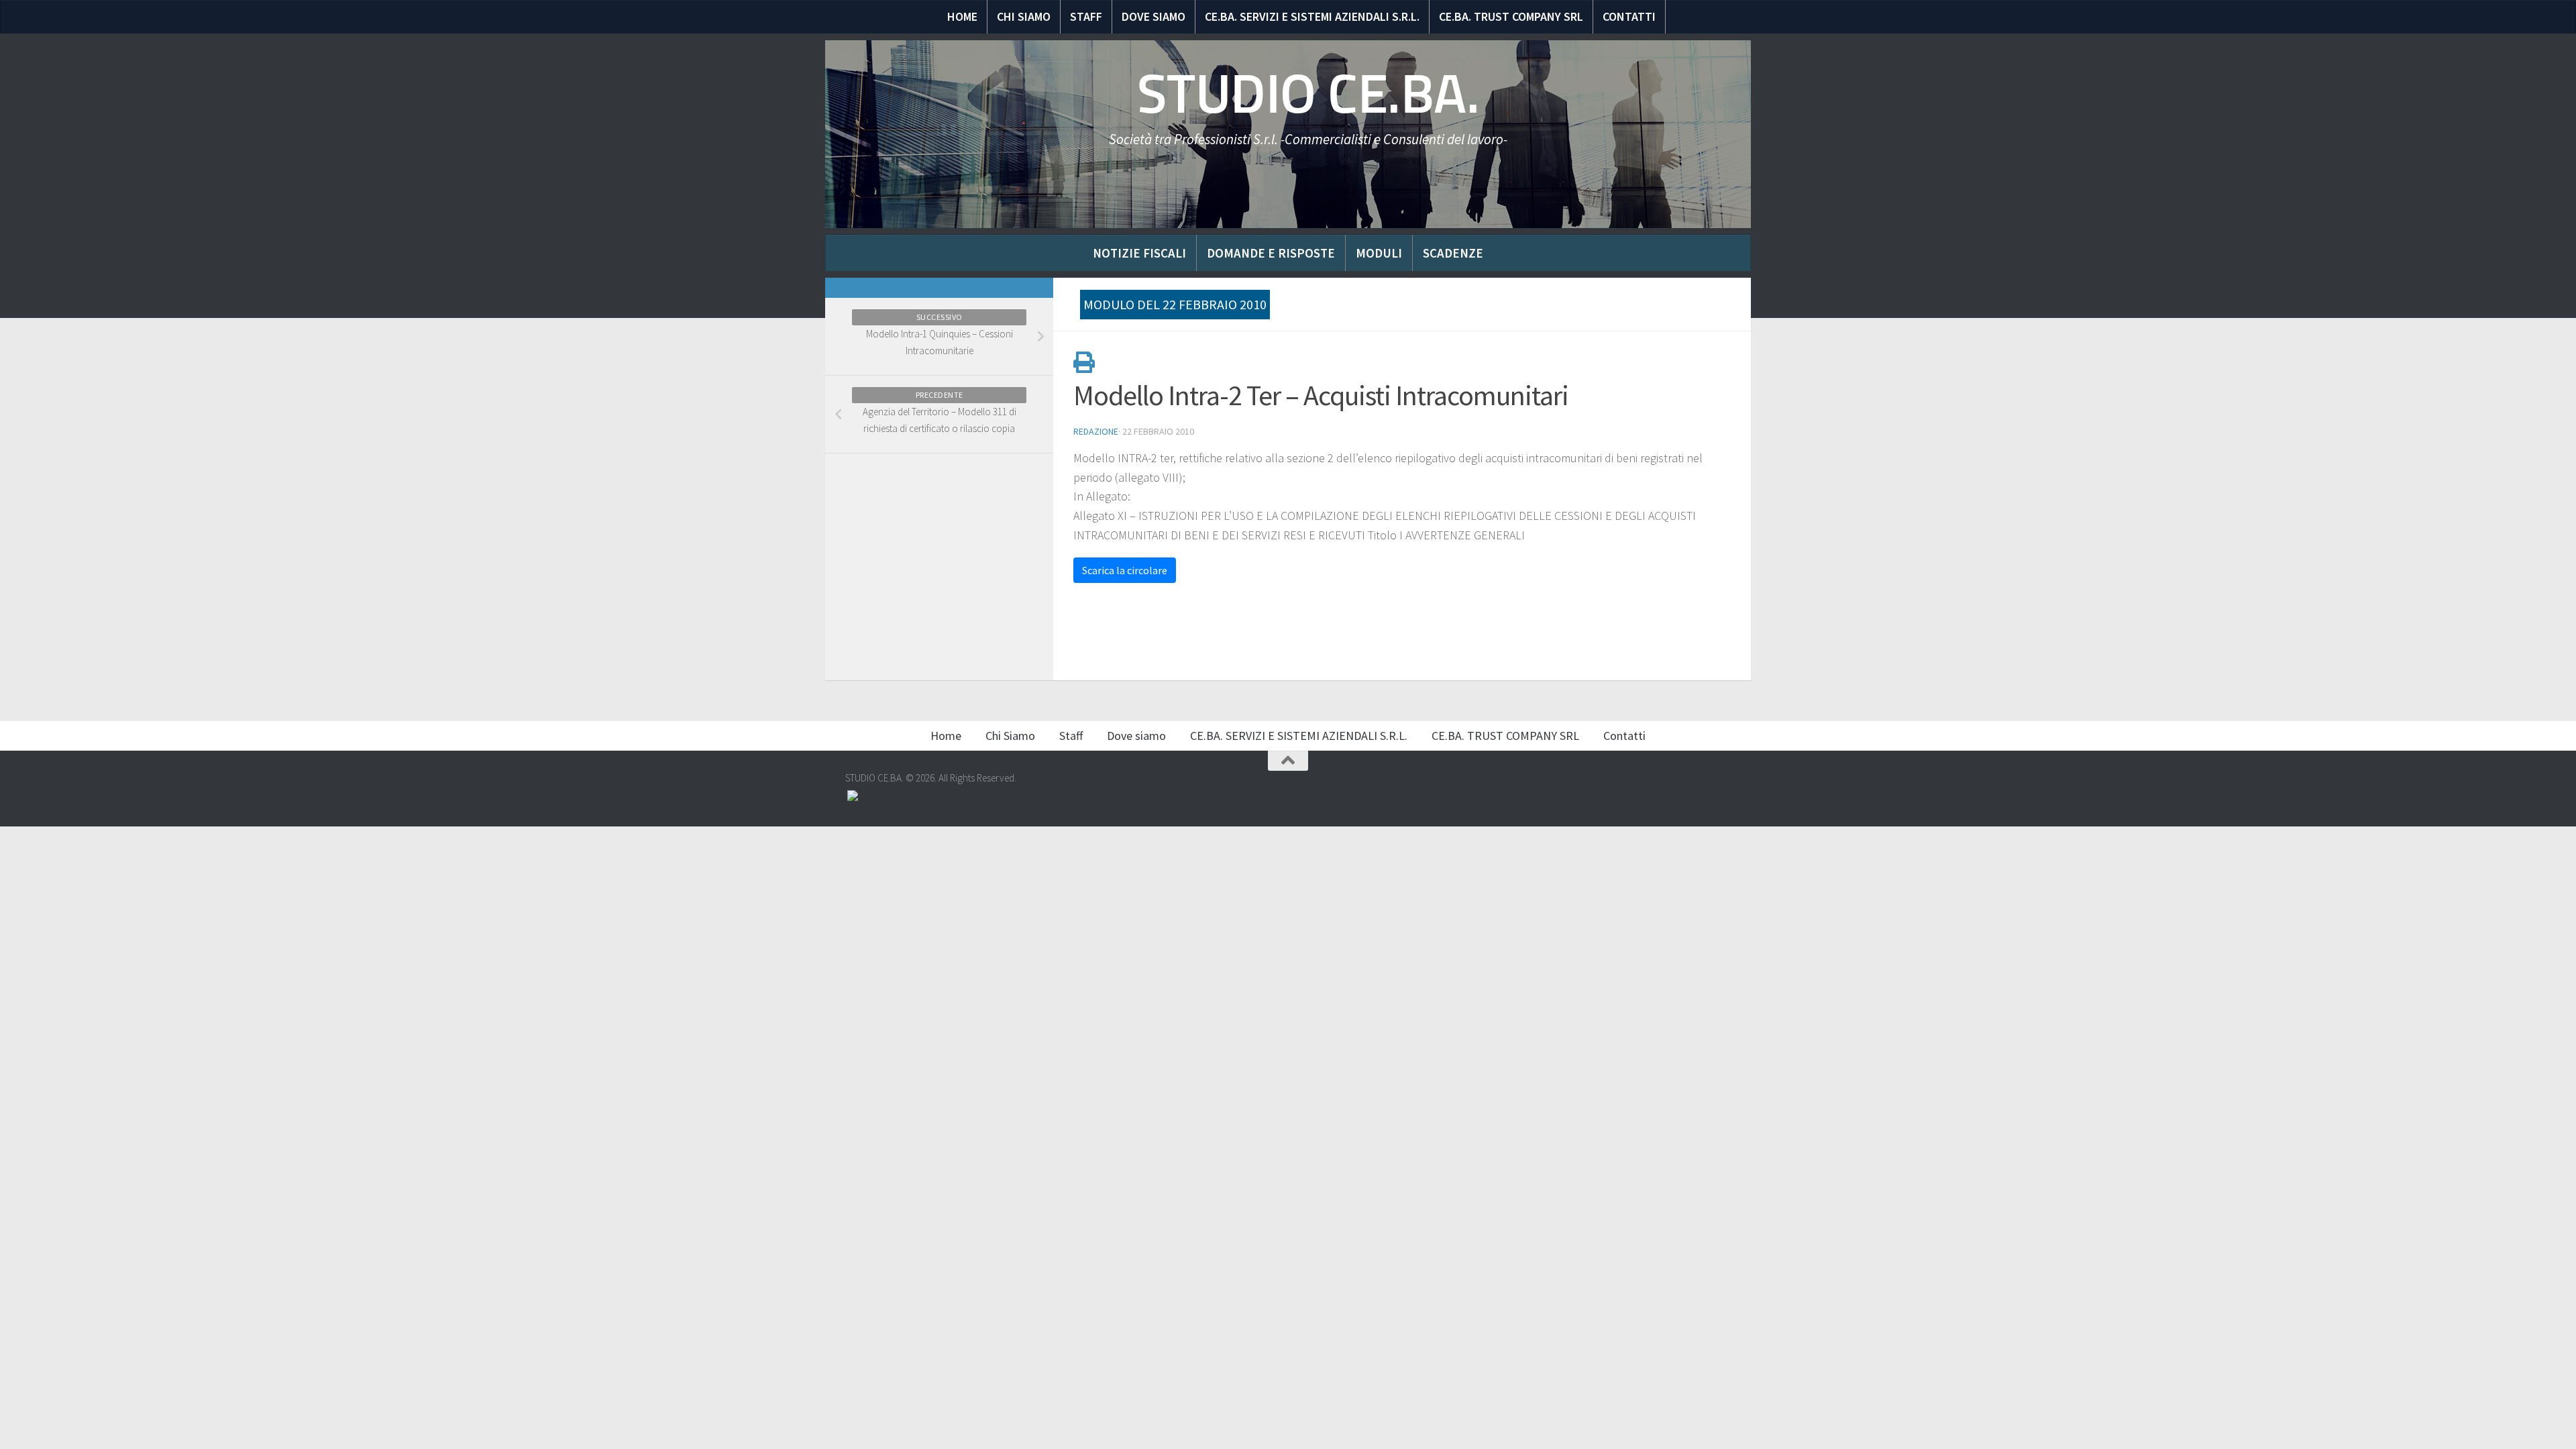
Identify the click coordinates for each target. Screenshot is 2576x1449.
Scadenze (1453, 253)
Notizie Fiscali (1139, 253)
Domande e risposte (1271, 253)
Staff (1086, 16)
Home (962, 16)
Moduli (1379, 253)
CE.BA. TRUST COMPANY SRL (1511, 16)
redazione (1096, 431)
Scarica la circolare (1125, 570)
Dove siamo (1153, 16)
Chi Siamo (1024, 16)
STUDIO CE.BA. (1308, 94)
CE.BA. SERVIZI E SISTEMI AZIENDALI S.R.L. (1312, 16)
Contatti (1629, 16)
